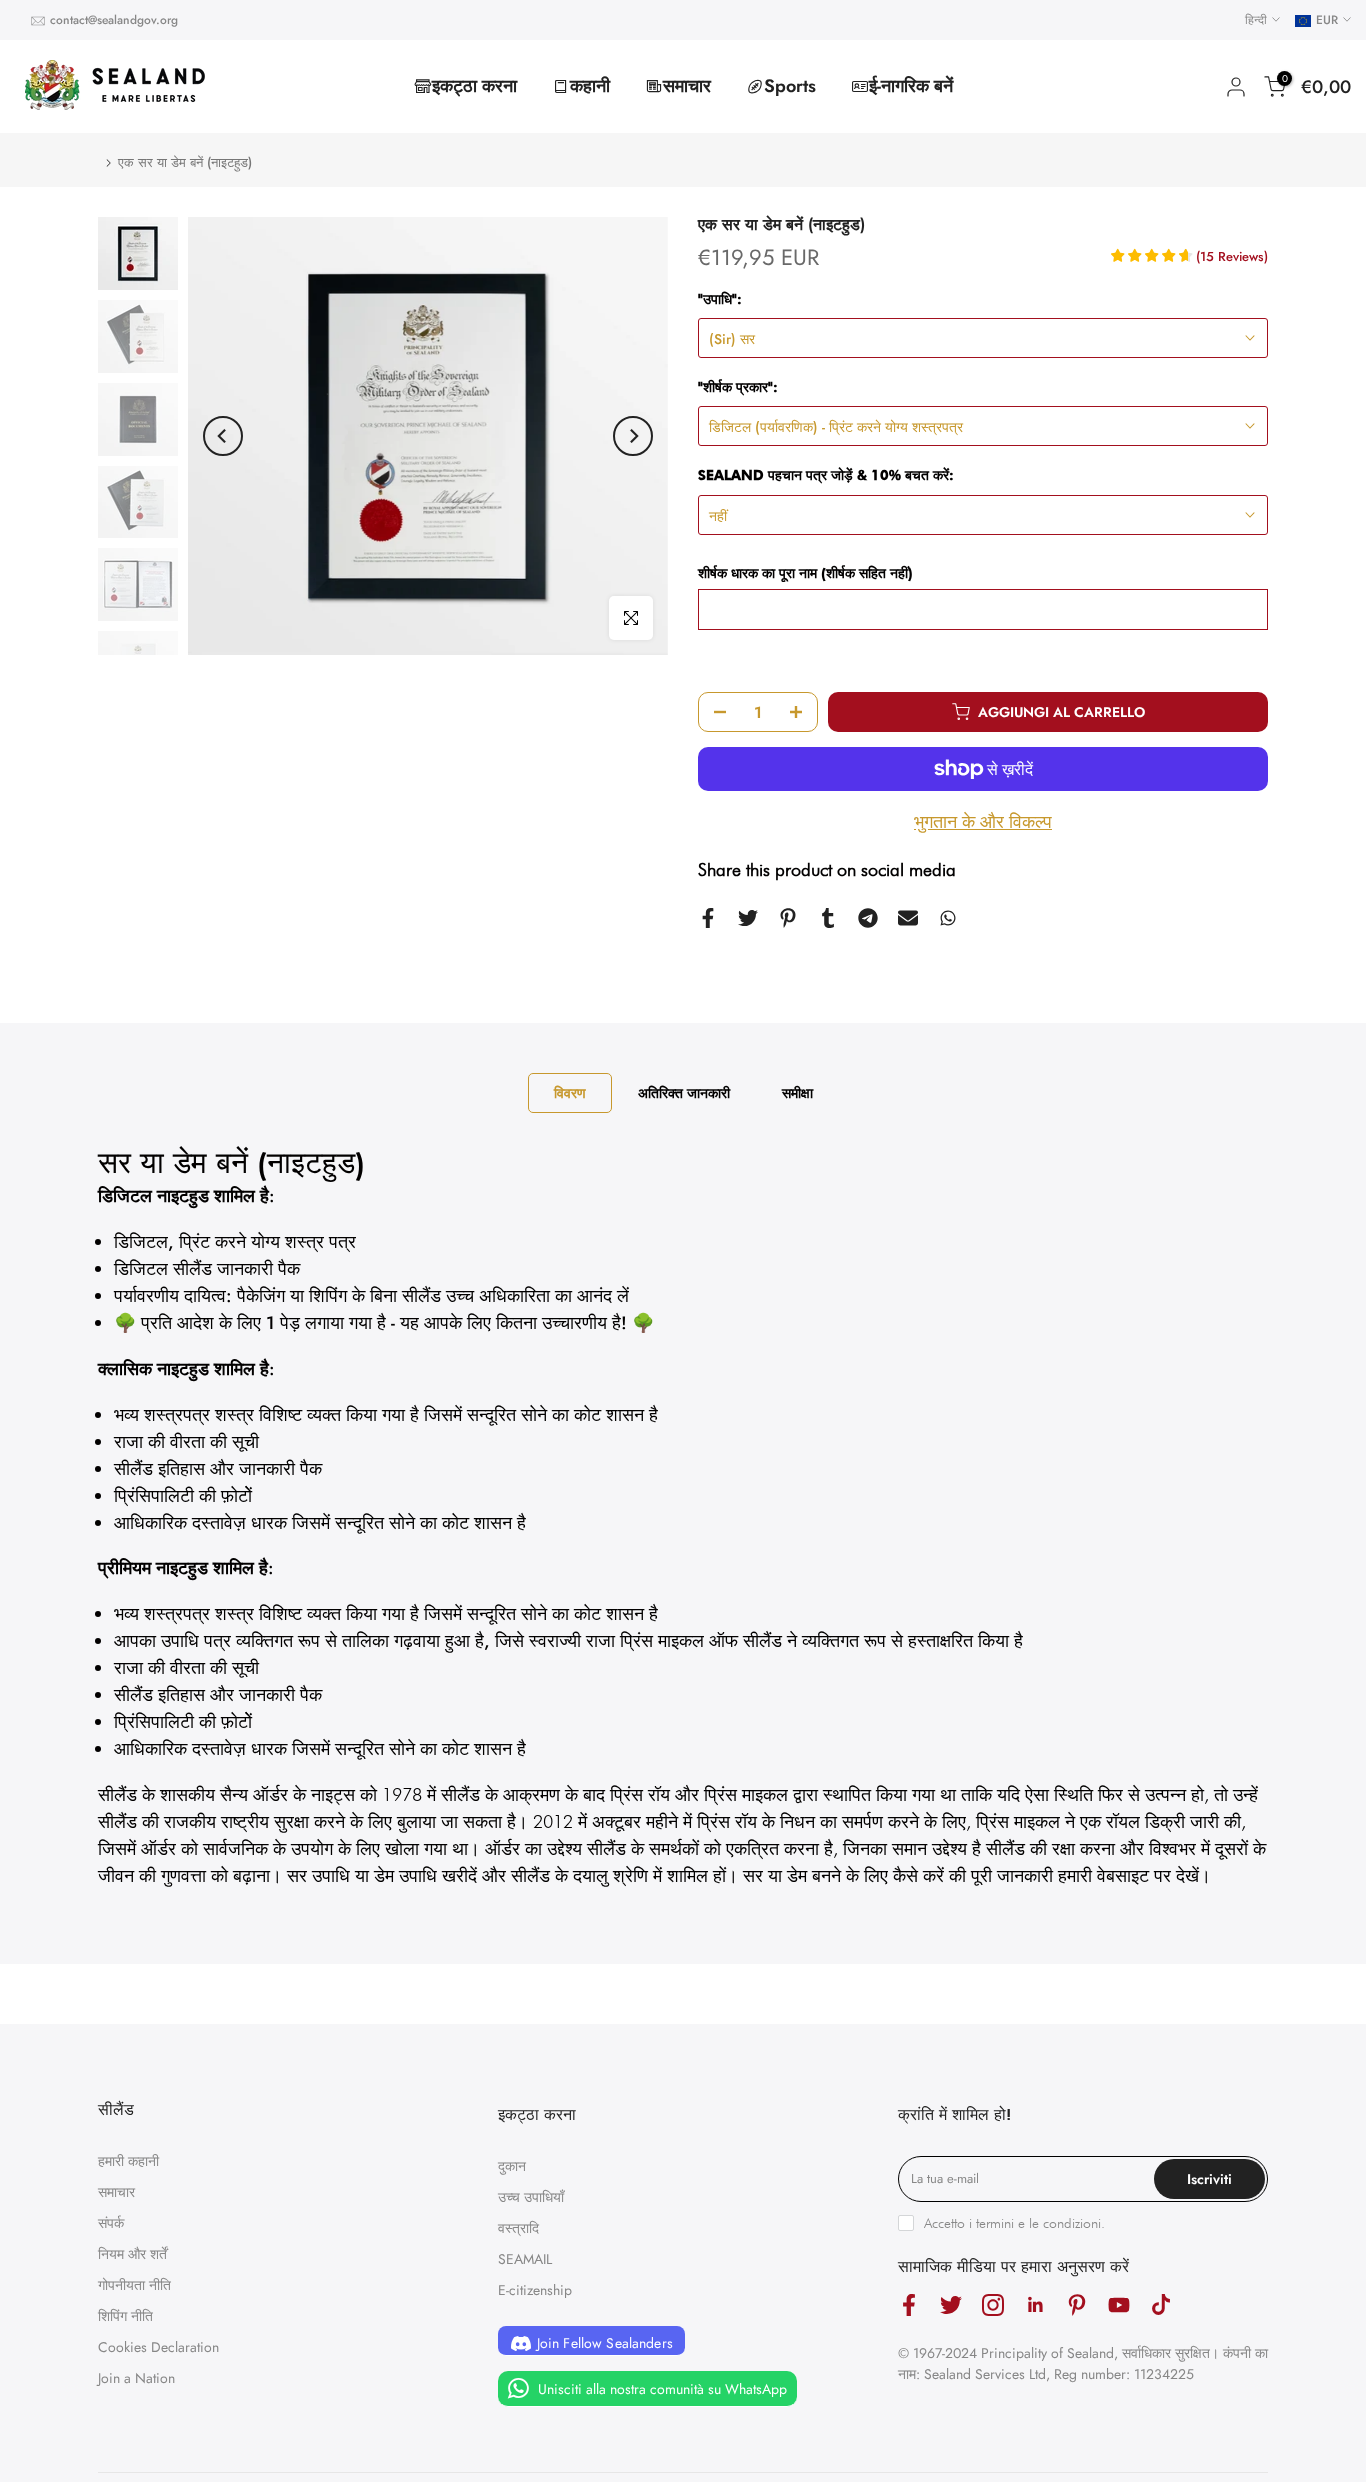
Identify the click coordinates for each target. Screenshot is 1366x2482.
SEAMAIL (525, 2259)
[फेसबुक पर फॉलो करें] (909, 2305)
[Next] (633, 436)
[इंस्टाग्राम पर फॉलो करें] (993, 2305)
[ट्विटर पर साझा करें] (748, 918)
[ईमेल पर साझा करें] (908, 918)
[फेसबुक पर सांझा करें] (708, 918)
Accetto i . (1014, 2223)
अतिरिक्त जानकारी (684, 1093)
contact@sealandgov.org (114, 20)
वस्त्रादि (518, 2228)
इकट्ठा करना (474, 86)
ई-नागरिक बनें (911, 86)
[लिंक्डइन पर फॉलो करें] (1035, 2305)
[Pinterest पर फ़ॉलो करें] (1077, 2305)
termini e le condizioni (1038, 2223)
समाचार (687, 86)
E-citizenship (535, 2290)
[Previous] (223, 436)
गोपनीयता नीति (134, 2285)
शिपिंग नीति (125, 2316)
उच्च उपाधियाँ (531, 2197)
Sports (790, 86)
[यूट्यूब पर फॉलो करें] (1119, 2305)
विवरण (570, 1093)
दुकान (512, 2166)
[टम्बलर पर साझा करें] (828, 918)
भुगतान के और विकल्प (983, 822)
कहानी (590, 86)
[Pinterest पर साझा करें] (788, 918)
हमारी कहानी (128, 2161)
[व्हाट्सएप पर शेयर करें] (948, 918)
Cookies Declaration (158, 2347)
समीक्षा (797, 1093)
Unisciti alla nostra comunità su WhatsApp (660, 2389)
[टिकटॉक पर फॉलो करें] (1161, 2305)
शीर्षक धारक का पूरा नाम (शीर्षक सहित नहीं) (805, 573)
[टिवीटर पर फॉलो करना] (951, 2305)
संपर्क (111, 2223)
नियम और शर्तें (132, 2254)
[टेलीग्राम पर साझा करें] (868, 918)
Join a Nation (136, 2378)
